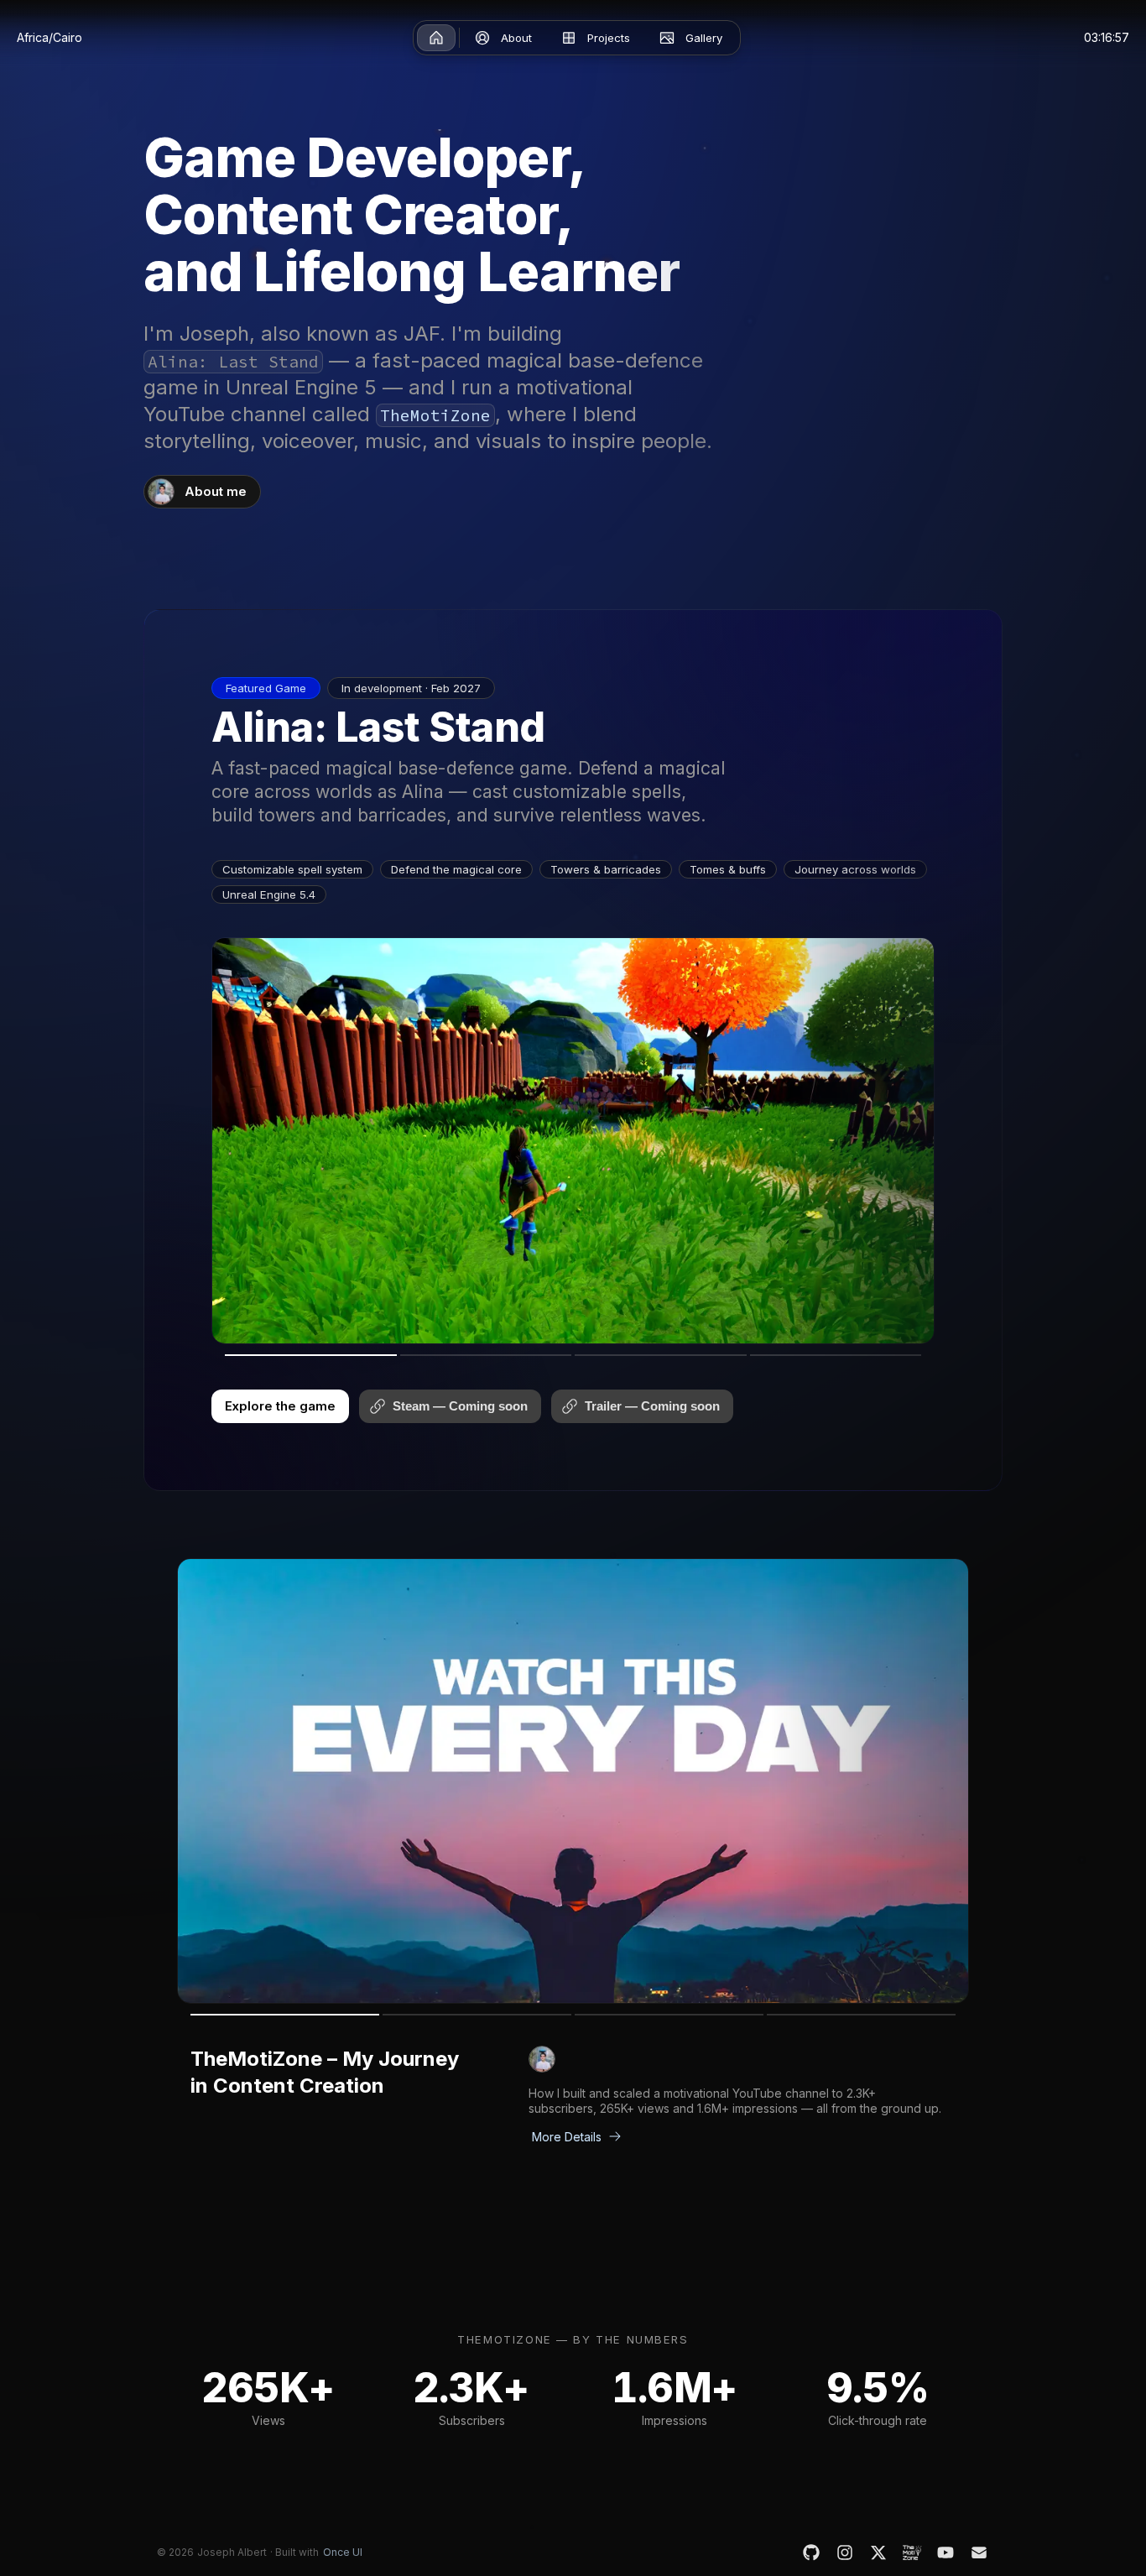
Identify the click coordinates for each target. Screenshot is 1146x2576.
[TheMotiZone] (912, 2553)
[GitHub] (811, 2553)
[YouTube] (945, 2553)
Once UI (343, 2552)
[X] (878, 2553)
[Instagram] (845, 2553)
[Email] (979, 2553)
